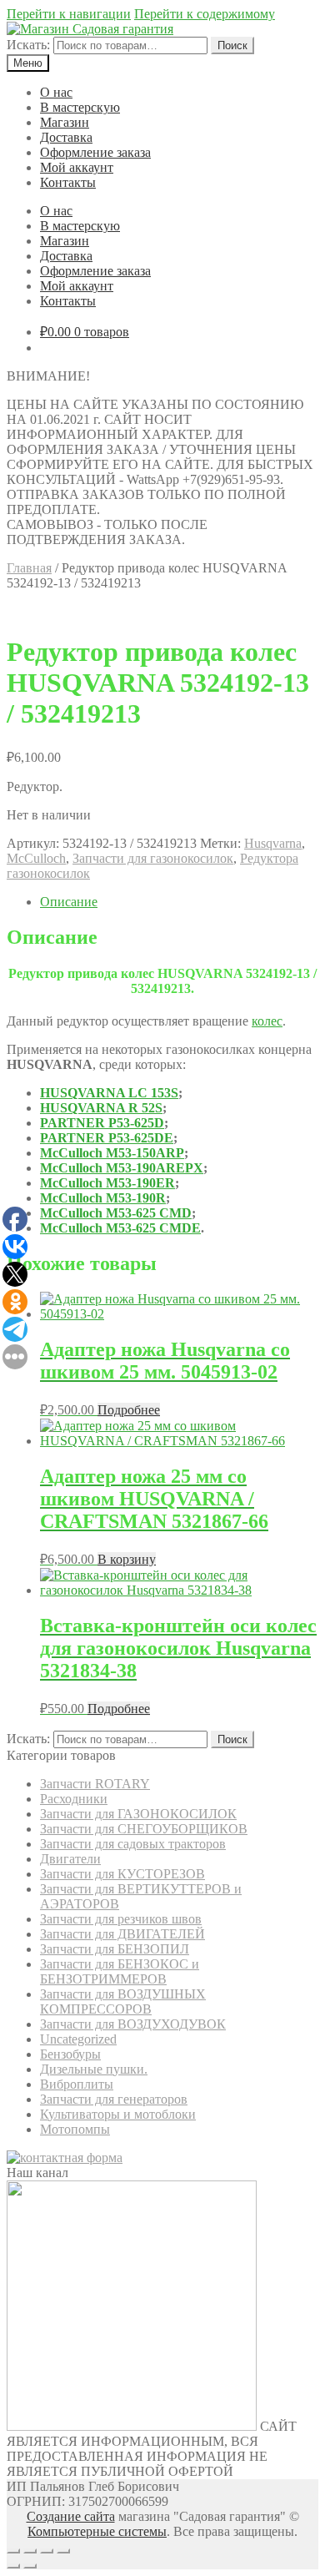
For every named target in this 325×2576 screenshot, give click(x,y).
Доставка (66, 137)
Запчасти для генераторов (114, 2099)
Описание (69, 902)
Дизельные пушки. (94, 2069)
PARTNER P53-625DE (107, 1138)
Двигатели (70, 1859)
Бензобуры (70, 2054)
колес (267, 1021)
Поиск (232, 45)
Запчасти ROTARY (95, 1784)
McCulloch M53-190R (103, 1198)
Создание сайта (71, 2516)
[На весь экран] (47, 2551)
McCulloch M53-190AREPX (122, 1168)
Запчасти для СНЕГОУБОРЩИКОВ (144, 1829)
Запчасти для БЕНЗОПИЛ (115, 1949)
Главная (29, 568)
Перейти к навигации (69, 14)
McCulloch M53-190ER (107, 1183)
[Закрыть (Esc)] (13, 2551)
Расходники (74, 1799)
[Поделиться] (30, 2551)
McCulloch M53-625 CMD (116, 1213)
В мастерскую (80, 107)
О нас (56, 92)
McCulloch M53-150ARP (112, 1153)
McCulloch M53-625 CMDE (120, 1228)
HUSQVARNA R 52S (101, 1108)
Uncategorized (78, 2039)
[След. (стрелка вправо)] (30, 2566)
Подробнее (129, 1410)
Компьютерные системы (97, 2531)
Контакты (68, 182)
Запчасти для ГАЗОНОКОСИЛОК (138, 1814)
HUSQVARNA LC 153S (109, 1093)
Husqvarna (273, 843)
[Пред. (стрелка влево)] (13, 2566)
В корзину (127, 1559)
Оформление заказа (95, 152)
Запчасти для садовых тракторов (133, 1844)
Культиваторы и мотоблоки (118, 2114)
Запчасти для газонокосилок (153, 858)
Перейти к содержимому (205, 14)
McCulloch (36, 858)
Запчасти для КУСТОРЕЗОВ (122, 1874)
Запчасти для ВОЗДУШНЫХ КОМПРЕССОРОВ (123, 2001)
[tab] (179, 902)
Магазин (65, 122)
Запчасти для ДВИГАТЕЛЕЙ (122, 1934)
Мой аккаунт (77, 167)
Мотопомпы (75, 2129)
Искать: (28, 45)
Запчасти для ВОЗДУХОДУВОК (133, 2024)
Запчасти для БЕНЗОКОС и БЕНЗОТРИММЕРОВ (120, 1971)
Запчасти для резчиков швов (121, 1919)
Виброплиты (77, 2084)
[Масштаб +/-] (63, 2551)
